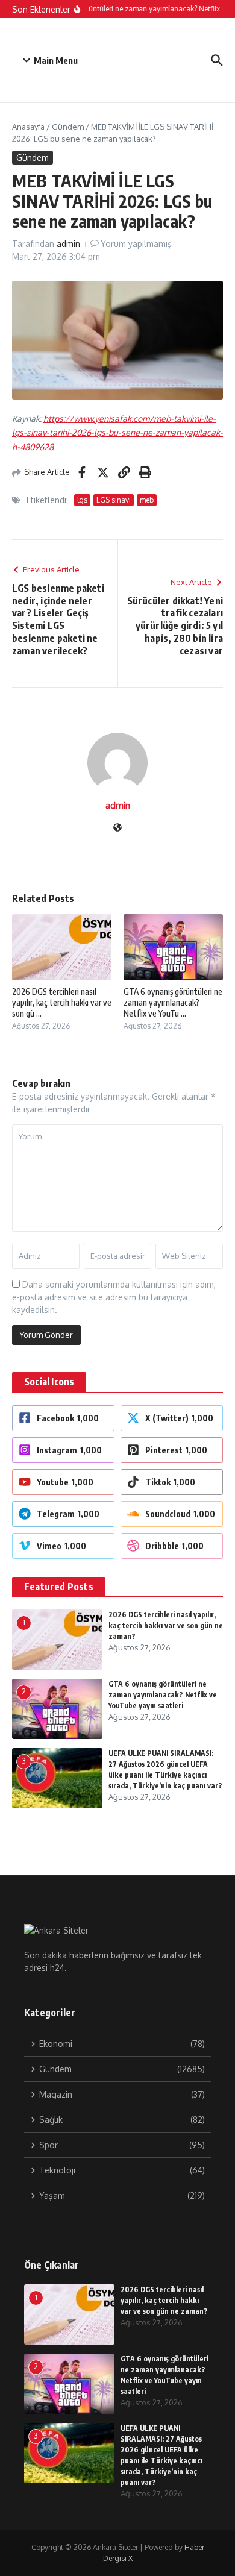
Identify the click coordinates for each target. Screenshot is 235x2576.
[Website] (117, 828)
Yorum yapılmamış (136, 244)
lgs (82, 500)
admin (68, 244)
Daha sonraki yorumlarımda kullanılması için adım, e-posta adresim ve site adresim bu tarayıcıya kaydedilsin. (114, 1297)
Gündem (68, 127)
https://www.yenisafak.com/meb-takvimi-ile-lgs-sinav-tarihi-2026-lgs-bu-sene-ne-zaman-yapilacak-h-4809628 (117, 433)
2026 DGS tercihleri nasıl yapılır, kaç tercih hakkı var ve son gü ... (62, 1002)
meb (147, 500)
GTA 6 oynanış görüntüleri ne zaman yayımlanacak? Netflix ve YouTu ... (173, 1002)
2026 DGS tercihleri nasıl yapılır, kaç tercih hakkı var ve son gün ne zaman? (166, 1625)
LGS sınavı (114, 500)
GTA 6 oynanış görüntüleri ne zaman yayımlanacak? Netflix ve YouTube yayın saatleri (163, 1695)
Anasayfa (28, 127)
